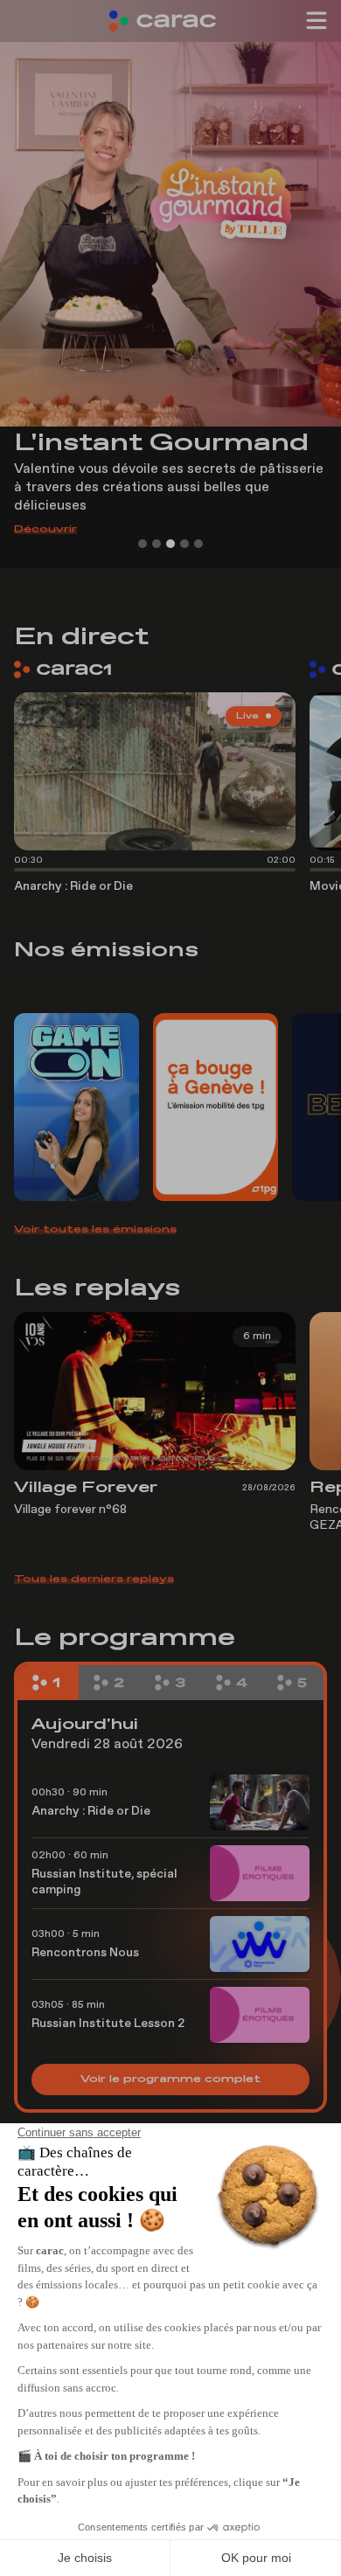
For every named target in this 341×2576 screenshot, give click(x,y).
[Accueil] (170, 21)
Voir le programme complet (170, 2080)
